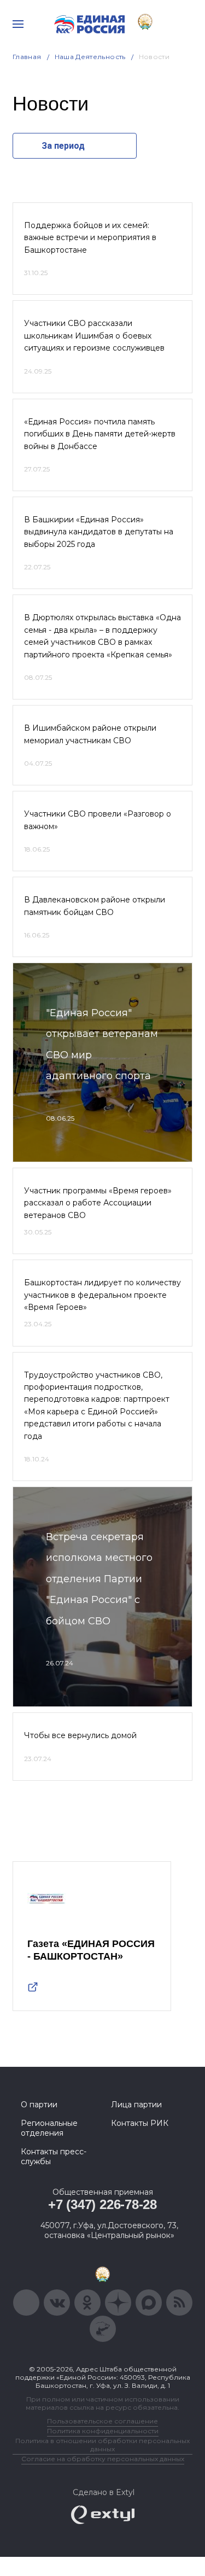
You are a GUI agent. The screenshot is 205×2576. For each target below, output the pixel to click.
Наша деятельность (90, 57)
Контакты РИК (140, 2123)
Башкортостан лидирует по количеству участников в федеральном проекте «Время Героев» (102, 1295)
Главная (27, 57)
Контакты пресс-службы (54, 2157)
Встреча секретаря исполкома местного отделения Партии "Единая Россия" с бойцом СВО (99, 1579)
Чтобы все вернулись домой (80, 1735)
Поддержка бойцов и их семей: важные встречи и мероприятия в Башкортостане (90, 238)
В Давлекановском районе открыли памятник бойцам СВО (95, 906)
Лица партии (136, 2105)
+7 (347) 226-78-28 (102, 2204)
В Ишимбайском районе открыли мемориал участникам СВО (90, 734)
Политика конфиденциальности (103, 2431)
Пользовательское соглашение (102, 2421)
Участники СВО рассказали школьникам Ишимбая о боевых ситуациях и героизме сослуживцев (94, 336)
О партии (39, 2105)
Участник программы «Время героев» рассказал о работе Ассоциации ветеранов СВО (98, 1203)
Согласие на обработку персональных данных (103, 2459)
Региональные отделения (49, 2128)
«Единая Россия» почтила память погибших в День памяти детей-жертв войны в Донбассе (100, 434)
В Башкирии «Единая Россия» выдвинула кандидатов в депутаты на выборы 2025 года (99, 532)
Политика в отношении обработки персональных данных (102, 2445)
